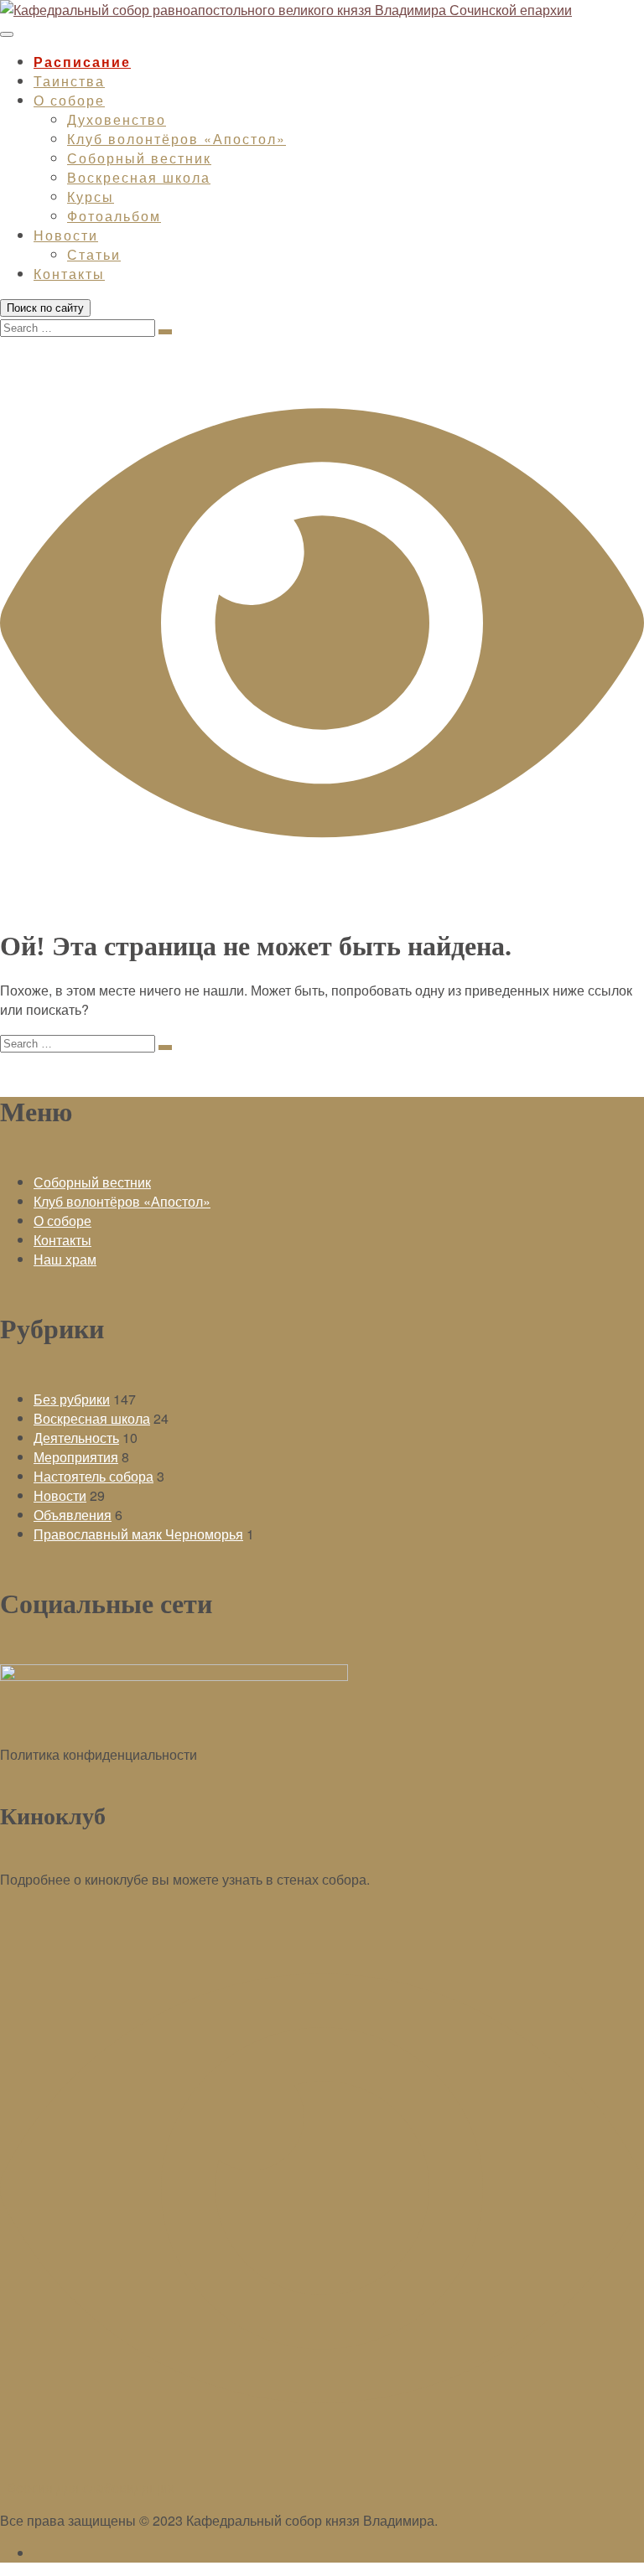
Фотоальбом (114, 216)
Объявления (73, 1515)
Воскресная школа (139, 177)
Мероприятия (76, 1457)
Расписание (82, 62)
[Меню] (7, 34)
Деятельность (76, 1438)
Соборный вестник (139, 158)
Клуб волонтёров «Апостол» (177, 139)
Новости (66, 235)
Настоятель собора (93, 1476)
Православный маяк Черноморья (138, 1534)
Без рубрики (72, 1399)
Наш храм (65, 1259)
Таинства (69, 81)
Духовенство (117, 119)
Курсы (91, 197)
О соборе (69, 100)
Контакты (69, 274)
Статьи (94, 254)
